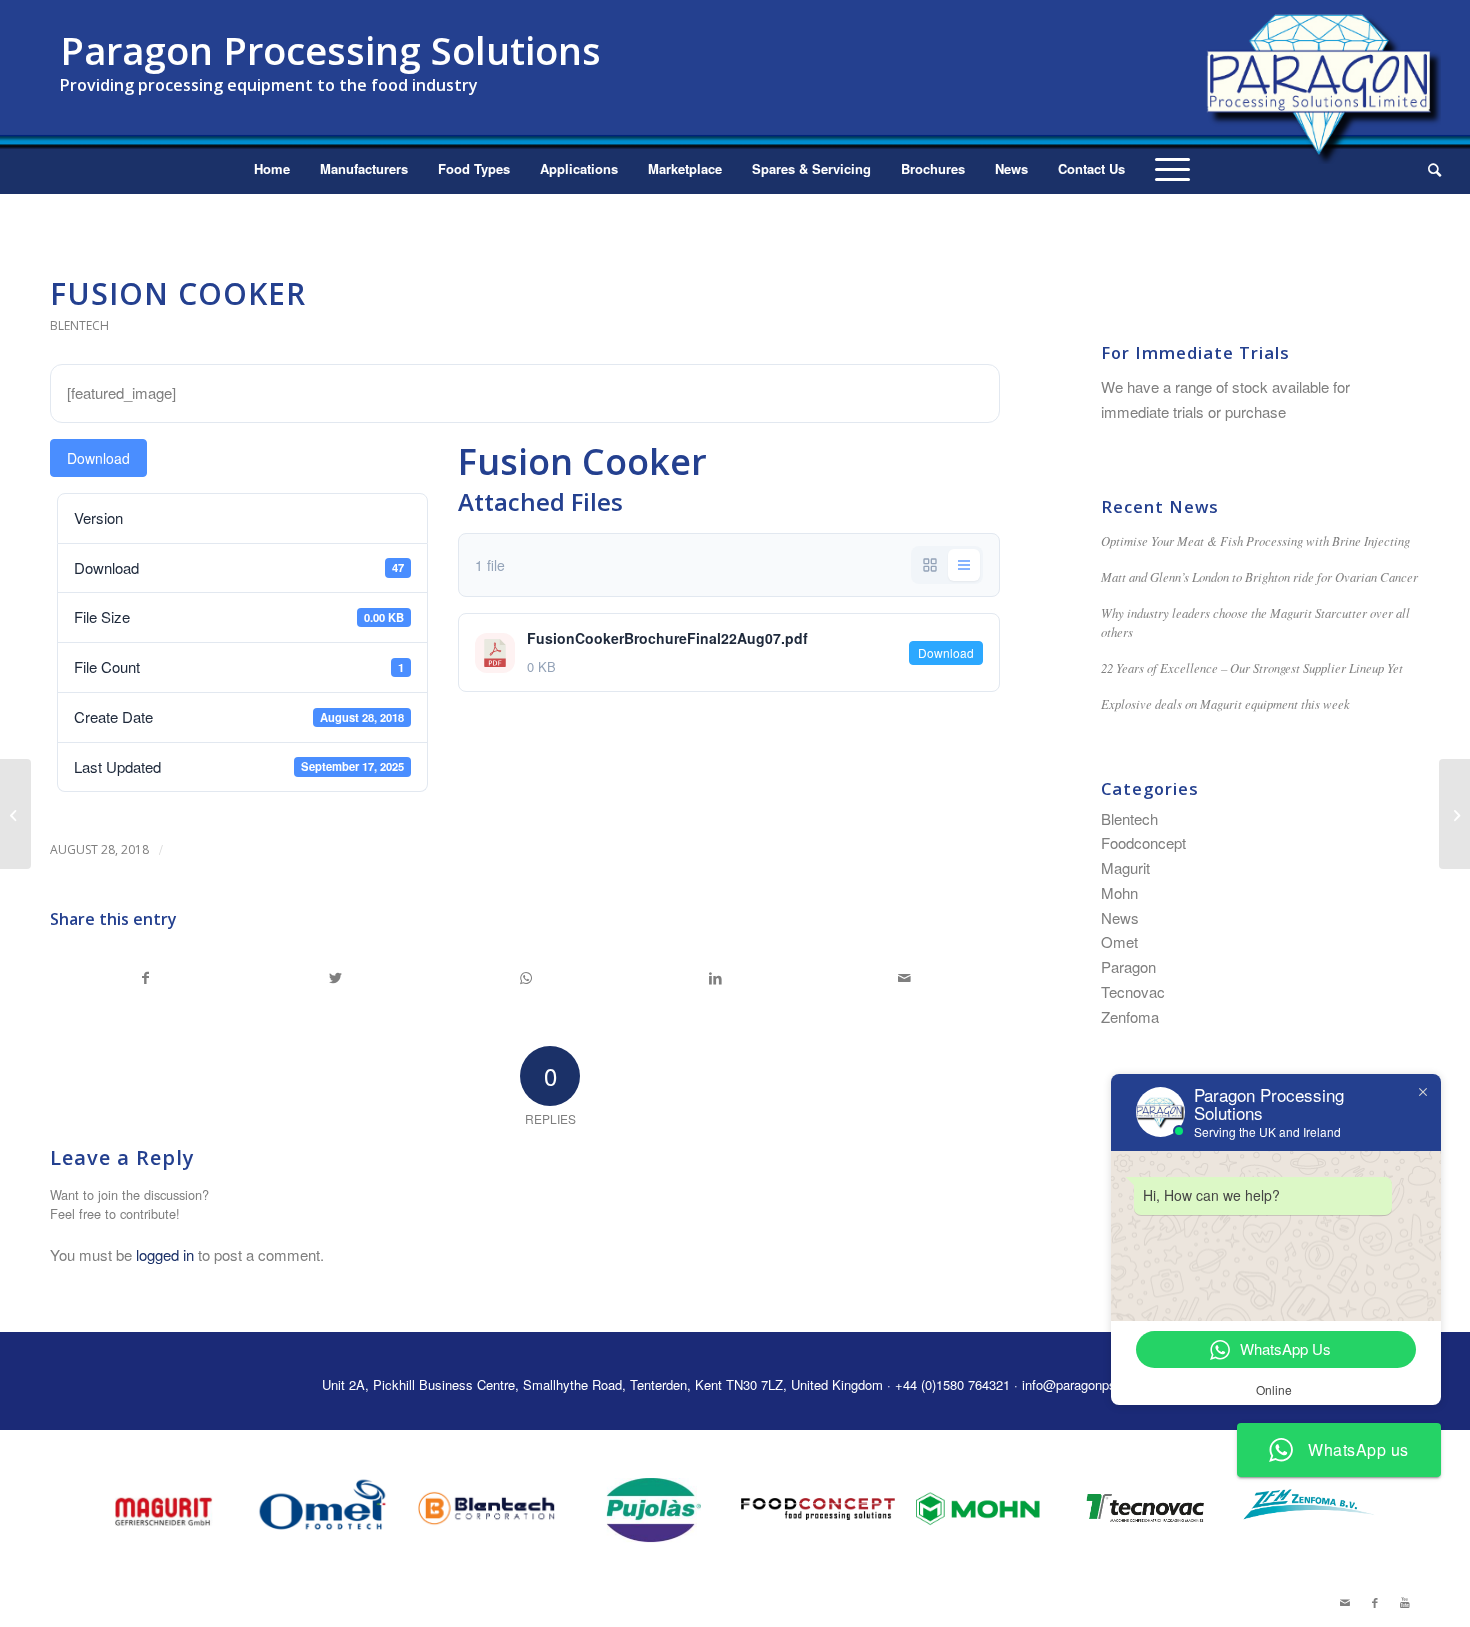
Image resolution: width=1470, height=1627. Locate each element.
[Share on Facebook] (146, 978)
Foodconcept (1143, 842)
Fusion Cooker (178, 293)
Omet (1119, 941)
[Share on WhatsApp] (525, 978)
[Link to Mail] (1345, 1602)
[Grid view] (930, 565)
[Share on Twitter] (336, 978)
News (1120, 917)
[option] (162, 1508)
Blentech (79, 325)
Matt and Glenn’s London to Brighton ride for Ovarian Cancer (1259, 576)
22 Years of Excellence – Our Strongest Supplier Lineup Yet (1252, 667)
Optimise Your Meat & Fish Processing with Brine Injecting (1255, 540)
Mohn (1119, 892)
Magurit (1125, 867)
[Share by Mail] (904, 978)
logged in (165, 1254)
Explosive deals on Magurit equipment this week (1225, 703)
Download (98, 458)
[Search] (1428, 169)
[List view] (964, 565)
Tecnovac (1133, 991)
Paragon (1128, 966)
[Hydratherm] (15, 814)
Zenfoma (1130, 1016)
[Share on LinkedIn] (715, 978)
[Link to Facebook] (1375, 1602)
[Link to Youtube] (1405, 1602)
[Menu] (1172, 169)
